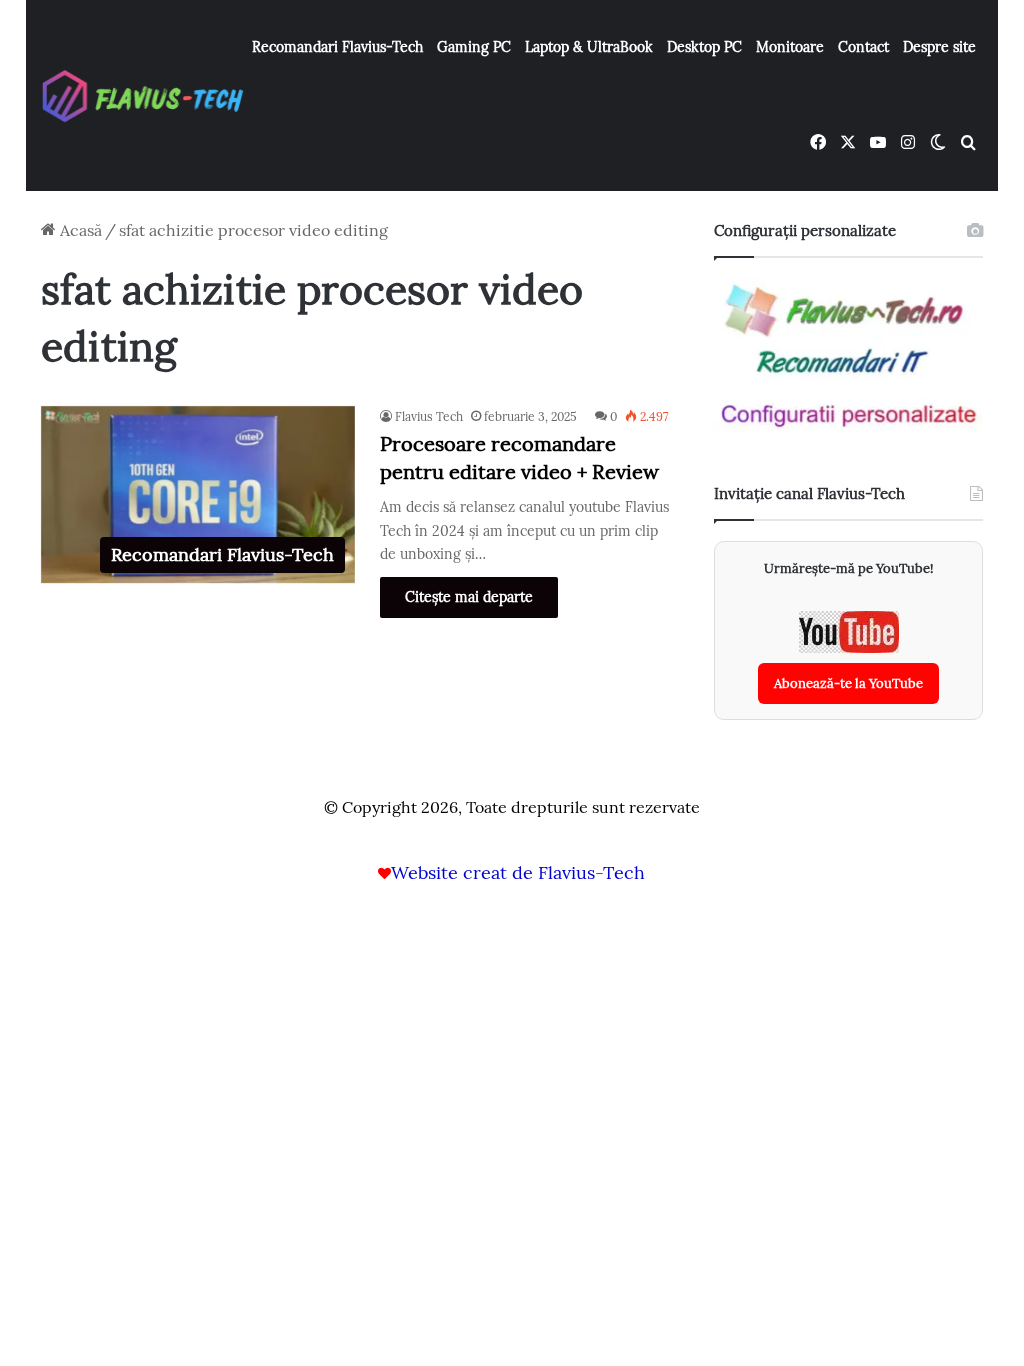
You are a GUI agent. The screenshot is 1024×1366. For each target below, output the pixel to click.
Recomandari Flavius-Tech (337, 47)
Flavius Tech (429, 416)
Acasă (79, 230)
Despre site (939, 47)
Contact (863, 47)
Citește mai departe (469, 597)
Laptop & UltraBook (589, 47)
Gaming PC (474, 47)
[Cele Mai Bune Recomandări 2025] (143, 95)
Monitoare (790, 47)
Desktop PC (704, 47)
